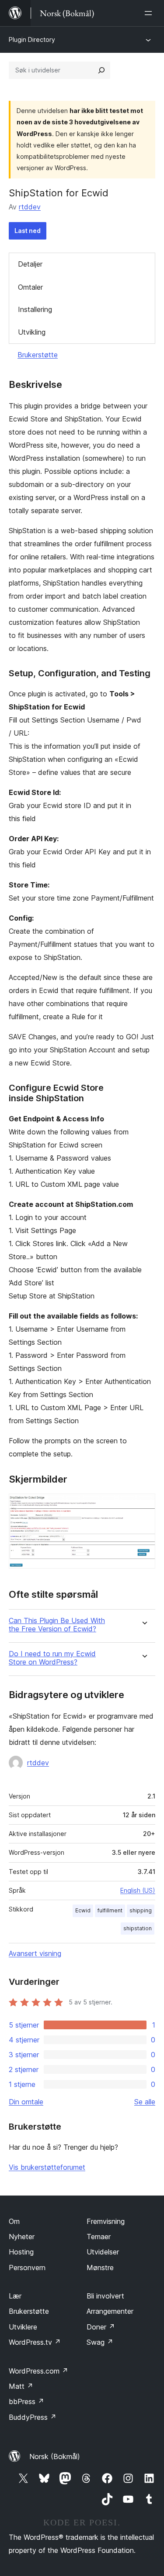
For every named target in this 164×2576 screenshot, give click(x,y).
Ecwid (83, 1910)
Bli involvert (105, 2296)
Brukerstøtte (38, 355)
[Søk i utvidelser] (101, 70)
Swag (100, 2342)
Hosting (21, 2252)
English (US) (138, 1890)
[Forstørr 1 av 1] (143, 1505)
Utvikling (32, 332)
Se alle (145, 2102)
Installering (35, 309)
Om (14, 2221)
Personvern (27, 2268)
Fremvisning (106, 2221)
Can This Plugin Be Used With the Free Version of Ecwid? (57, 1625)
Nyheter (22, 2237)
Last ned (28, 231)
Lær (15, 2296)
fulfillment (110, 1910)
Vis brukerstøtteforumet (47, 2167)
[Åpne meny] (150, 13)
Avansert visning (35, 1953)
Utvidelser (103, 2252)
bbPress (26, 2401)
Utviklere (23, 2327)
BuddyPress (33, 2417)
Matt (21, 2386)
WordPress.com (38, 2371)
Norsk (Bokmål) (55, 2456)
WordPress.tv (35, 2342)
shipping (141, 1910)
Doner (101, 2327)
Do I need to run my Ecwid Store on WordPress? (52, 1658)
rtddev (30, 207)
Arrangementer (110, 2311)
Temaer (99, 2237)
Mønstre (100, 2268)
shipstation (138, 1928)
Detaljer (30, 264)
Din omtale (26, 2102)
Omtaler (30, 287)
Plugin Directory (32, 39)
